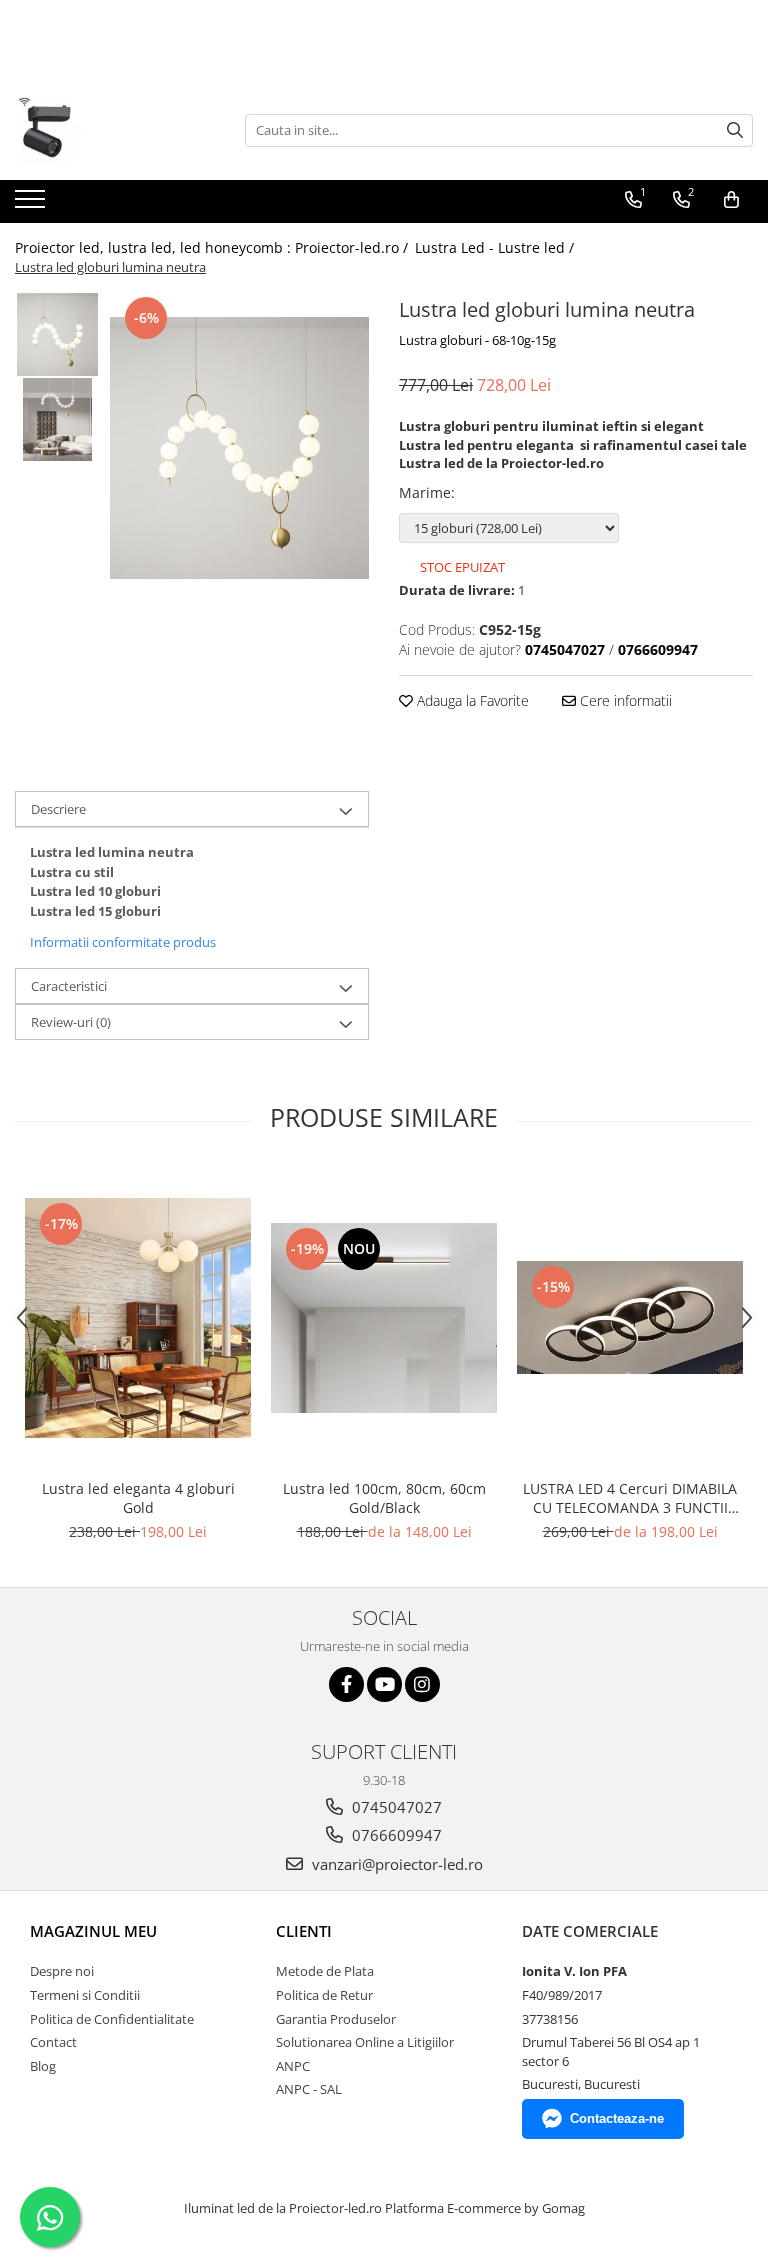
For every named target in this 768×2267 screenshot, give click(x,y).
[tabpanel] (239, 448)
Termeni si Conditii (85, 1995)
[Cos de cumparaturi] (731, 200)
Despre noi (62, 1971)
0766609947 (395, 1835)
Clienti (304, 1931)
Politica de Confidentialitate (112, 2019)
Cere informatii (624, 700)
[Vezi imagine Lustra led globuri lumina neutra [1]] (57, 419)
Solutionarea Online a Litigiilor (365, 2042)
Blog (43, 2066)
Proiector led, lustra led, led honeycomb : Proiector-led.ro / (213, 247)
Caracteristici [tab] (69, 986)
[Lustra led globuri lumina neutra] (239, 448)
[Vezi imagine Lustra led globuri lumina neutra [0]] (57, 334)
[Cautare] (735, 130)
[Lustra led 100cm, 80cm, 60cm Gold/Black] (384, 1318)
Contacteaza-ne (617, 2118)
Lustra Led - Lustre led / (496, 247)
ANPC (293, 2066)
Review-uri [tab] (71, 1022)
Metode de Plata (325, 1971)
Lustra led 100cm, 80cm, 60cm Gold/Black (384, 1498)
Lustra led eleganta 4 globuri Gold (138, 1498)
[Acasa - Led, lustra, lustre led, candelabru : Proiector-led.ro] (115, 130)
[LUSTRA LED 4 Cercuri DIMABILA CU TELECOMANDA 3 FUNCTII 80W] (630, 1317)
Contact (53, 2042)
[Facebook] (346, 1684)
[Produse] (32, 205)
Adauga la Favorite (471, 700)
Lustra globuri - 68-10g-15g (477, 340)
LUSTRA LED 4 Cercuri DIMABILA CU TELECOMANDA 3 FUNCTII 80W (630, 1498)
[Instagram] (422, 1684)
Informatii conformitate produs (123, 942)
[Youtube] (384, 1684)
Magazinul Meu (93, 1931)
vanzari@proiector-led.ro (395, 1864)
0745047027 (395, 1807)
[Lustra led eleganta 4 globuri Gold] (138, 1318)
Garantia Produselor (336, 2019)
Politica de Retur (324, 1995)
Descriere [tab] (58, 809)
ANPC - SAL (309, 2089)
